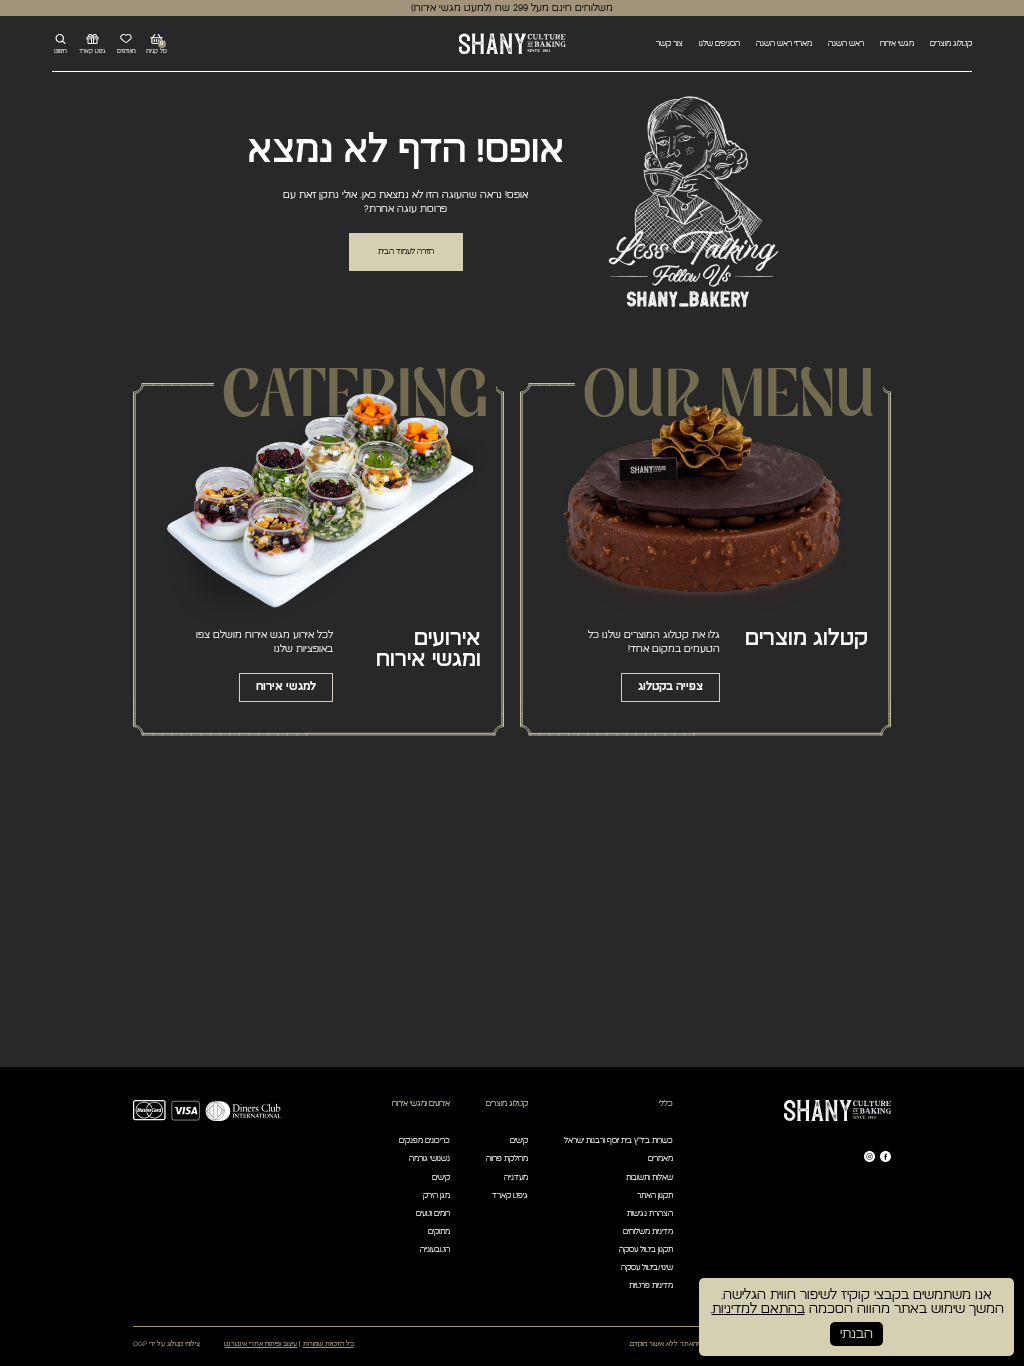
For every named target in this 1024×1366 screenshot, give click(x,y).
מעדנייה (516, 1177)
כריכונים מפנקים (424, 1140)
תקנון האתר (655, 1195)
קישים (519, 1140)
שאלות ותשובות (649, 1177)
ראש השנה (846, 43)
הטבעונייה (435, 1249)
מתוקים (439, 1231)
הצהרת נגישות (650, 1213)
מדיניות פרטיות (651, 1285)
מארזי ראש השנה (784, 43)
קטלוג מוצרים (951, 43)
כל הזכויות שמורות (328, 1343)
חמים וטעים (433, 1213)
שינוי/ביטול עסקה (647, 1267)
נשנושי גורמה (429, 1158)
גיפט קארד (510, 1195)
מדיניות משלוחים (648, 1231)
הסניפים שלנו (719, 43)
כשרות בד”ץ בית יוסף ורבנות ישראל (618, 1140)
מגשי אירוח (897, 43)
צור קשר (669, 43)
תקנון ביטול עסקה (646, 1249)
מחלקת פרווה (507, 1158)
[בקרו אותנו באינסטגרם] (869, 1156)
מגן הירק (436, 1195)
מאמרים (660, 1158)
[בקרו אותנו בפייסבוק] (885, 1156)
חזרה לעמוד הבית (406, 251)
